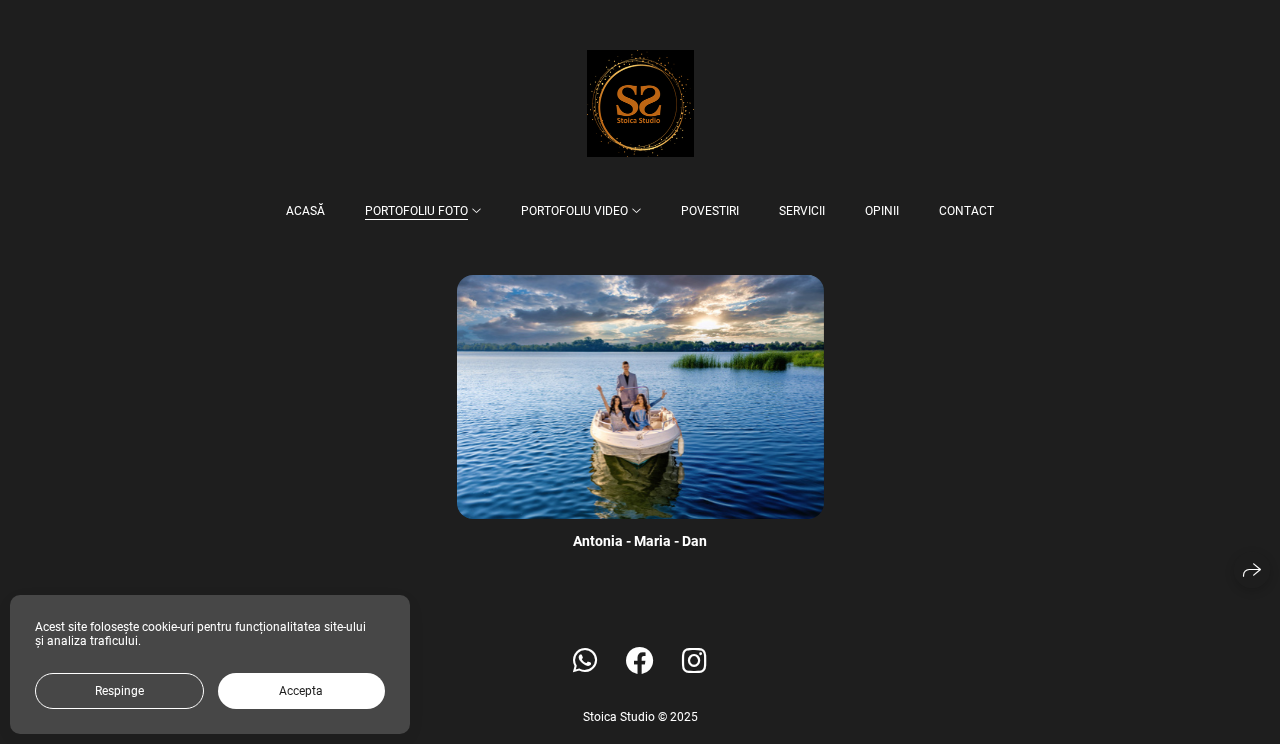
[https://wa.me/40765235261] (585, 661)
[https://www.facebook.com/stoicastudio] (640, 661)
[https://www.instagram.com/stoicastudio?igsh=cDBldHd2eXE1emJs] (694, 661)
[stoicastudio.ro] (640, 103)
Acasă (305, 211)
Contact (966, 211)
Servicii (802, 211)
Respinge (119, 691)
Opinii (882, 211)
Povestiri (710, 211)
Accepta (301, 691)
